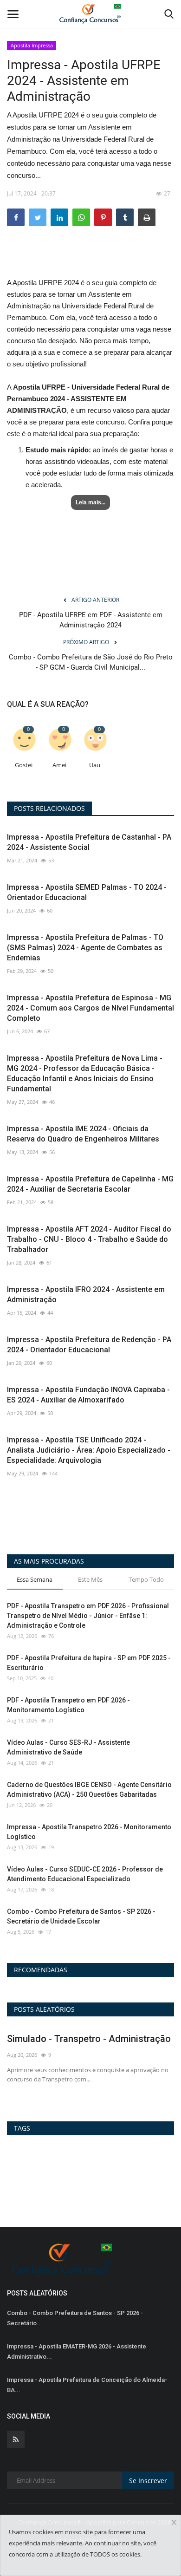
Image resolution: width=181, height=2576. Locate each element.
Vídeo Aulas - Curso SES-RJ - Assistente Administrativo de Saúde (68, 1747)
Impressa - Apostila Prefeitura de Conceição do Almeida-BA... (87, 2385)
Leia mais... (90, 502)
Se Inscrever (148, 2481)
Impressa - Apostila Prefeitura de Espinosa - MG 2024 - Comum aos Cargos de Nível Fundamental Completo (90, 1008)
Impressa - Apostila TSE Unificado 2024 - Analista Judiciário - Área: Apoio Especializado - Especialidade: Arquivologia (89, 1450)
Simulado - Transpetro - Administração (89, 2039)
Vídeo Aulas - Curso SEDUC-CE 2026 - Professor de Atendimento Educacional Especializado (85, 1874)
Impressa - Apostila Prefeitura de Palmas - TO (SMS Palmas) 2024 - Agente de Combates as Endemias (85, 948)
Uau (95, 765)
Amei (59, 765)
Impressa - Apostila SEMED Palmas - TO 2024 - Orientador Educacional (87, 892)
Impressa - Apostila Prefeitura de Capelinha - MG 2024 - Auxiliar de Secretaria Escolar (90, 1184)
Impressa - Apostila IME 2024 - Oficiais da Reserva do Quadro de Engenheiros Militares (83, 1134)
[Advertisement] (90, 260)
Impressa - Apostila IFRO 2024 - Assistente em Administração (86, 1295)
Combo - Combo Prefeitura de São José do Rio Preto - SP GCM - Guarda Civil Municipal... (91, 662)
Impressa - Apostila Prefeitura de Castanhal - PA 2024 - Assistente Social (89, 842)
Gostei (24, 765)
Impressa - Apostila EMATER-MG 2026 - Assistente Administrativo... (77, 2351)
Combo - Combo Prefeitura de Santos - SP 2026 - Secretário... (75, 2318)
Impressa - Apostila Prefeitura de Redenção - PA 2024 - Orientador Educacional (89, 1345)
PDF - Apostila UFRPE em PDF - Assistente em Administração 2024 (91, 620)
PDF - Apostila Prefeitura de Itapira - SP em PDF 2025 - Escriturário (89, 1663)
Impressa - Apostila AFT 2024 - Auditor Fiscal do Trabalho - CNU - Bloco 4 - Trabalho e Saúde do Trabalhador (89, 1239)
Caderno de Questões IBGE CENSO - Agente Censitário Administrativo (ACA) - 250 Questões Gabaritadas (89, 1790)
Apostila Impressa (32, 45)
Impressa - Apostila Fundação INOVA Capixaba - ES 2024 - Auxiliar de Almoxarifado (88, 1395)
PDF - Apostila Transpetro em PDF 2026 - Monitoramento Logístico (68, 1705)
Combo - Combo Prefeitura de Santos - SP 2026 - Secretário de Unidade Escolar (81, 1916)
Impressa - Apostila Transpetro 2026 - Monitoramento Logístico (89, 1832)
